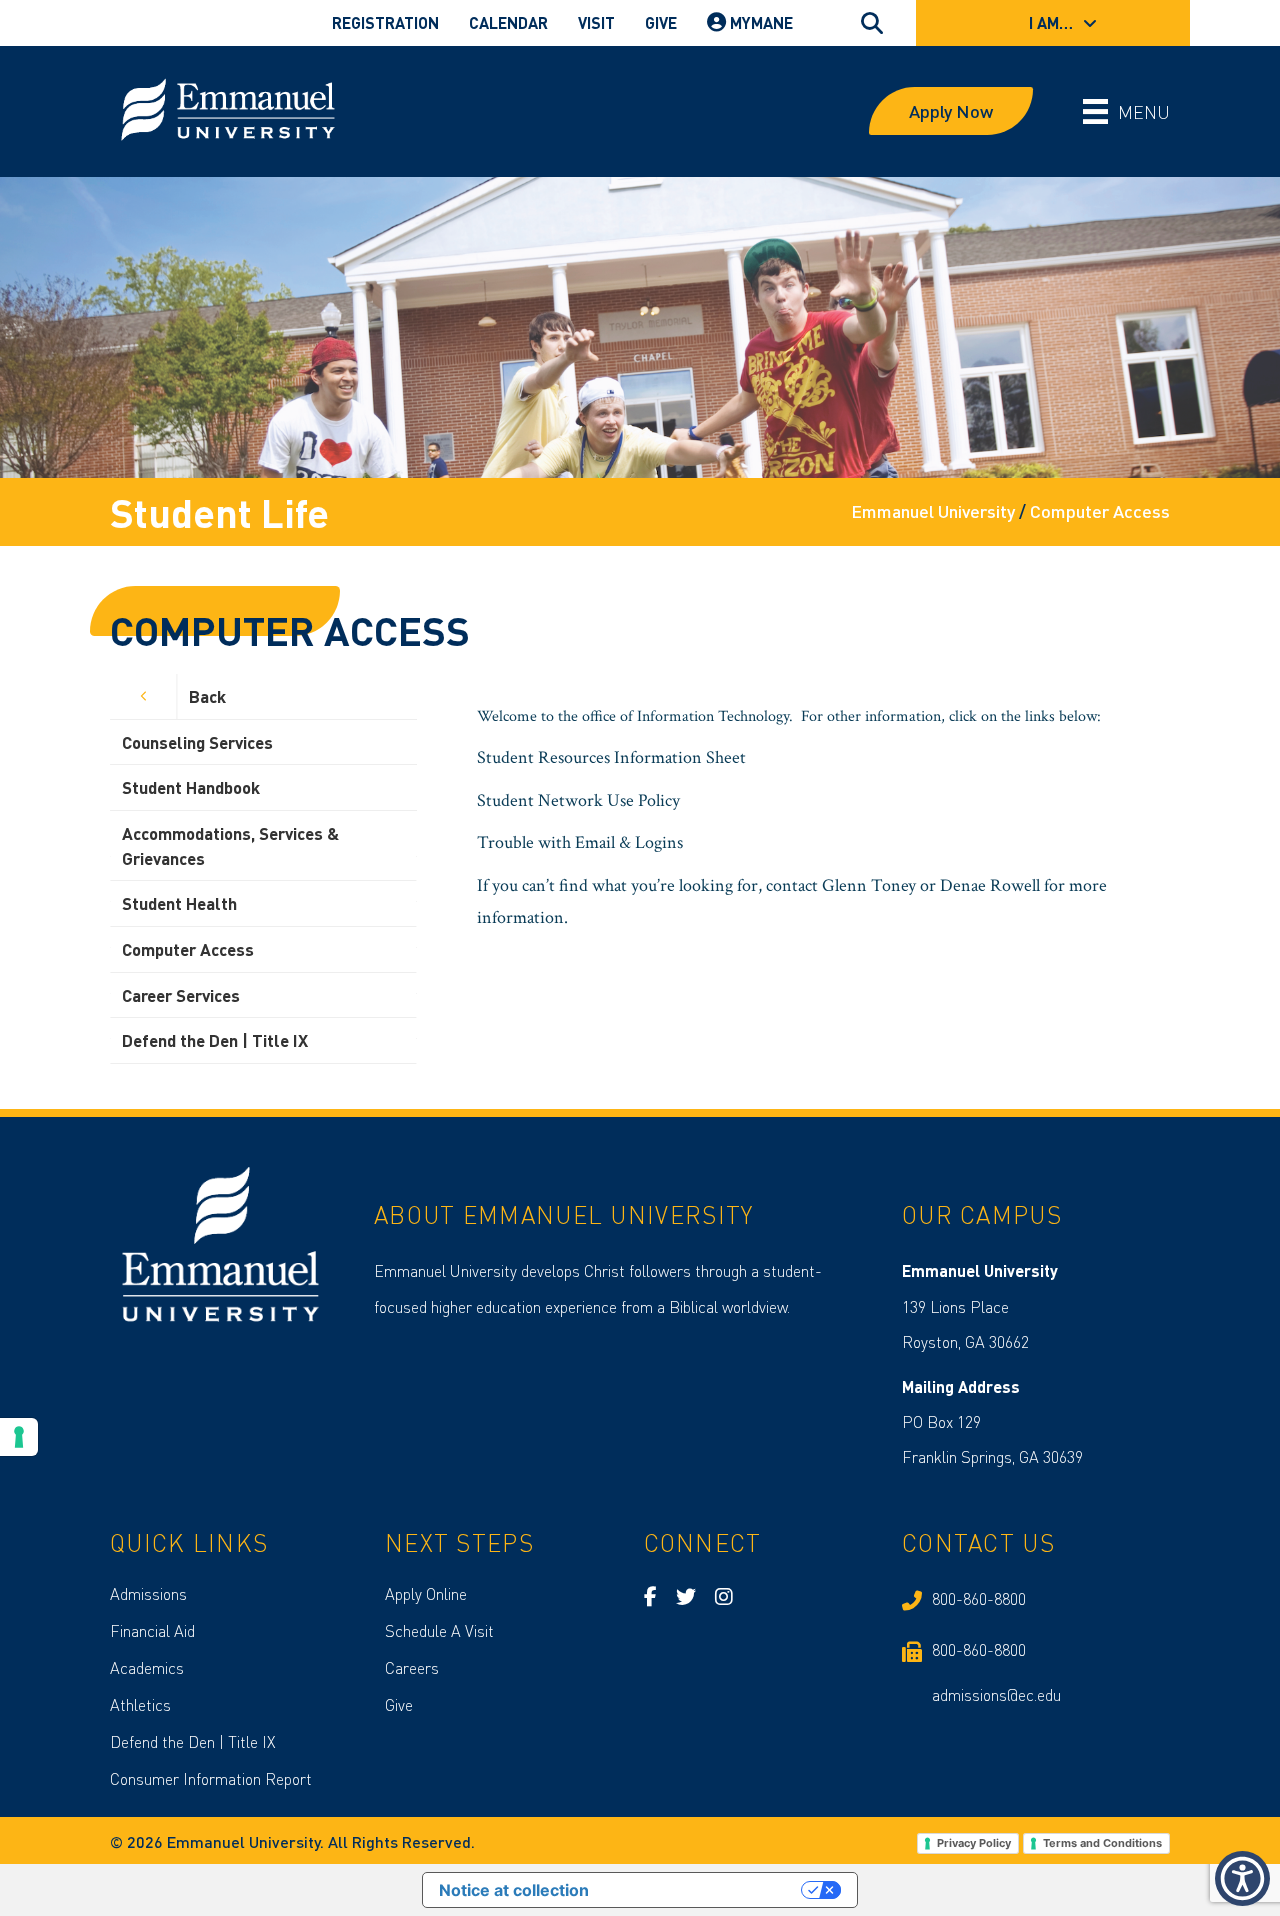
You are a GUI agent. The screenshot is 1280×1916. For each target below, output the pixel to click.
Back (207, 696)
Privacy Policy (974, 1843)
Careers (412, 1667)
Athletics (140, 1704)
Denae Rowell (990, 885)
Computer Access (188, 949)
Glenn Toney (869, 885)
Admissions (148, 1593)
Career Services (181, 995)
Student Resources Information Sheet (611, 757)
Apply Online (426, 1593)
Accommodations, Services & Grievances (230, 845)
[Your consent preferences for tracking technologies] (19, 1437)
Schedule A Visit (439, 1630)
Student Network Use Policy (578, 800)
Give (399, 1704)
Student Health (179, 903)
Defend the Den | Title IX (215, 1040)
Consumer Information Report (211, 1778)
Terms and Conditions (1102, 1843)
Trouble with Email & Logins (580, 842)
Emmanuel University (933, 510)
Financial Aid (152, 1630)
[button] (1242, 1878)
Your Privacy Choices (705, 1890)
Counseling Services (197, 742)
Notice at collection (514, 1890)
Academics (147, 1667)
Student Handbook (191, 787)
